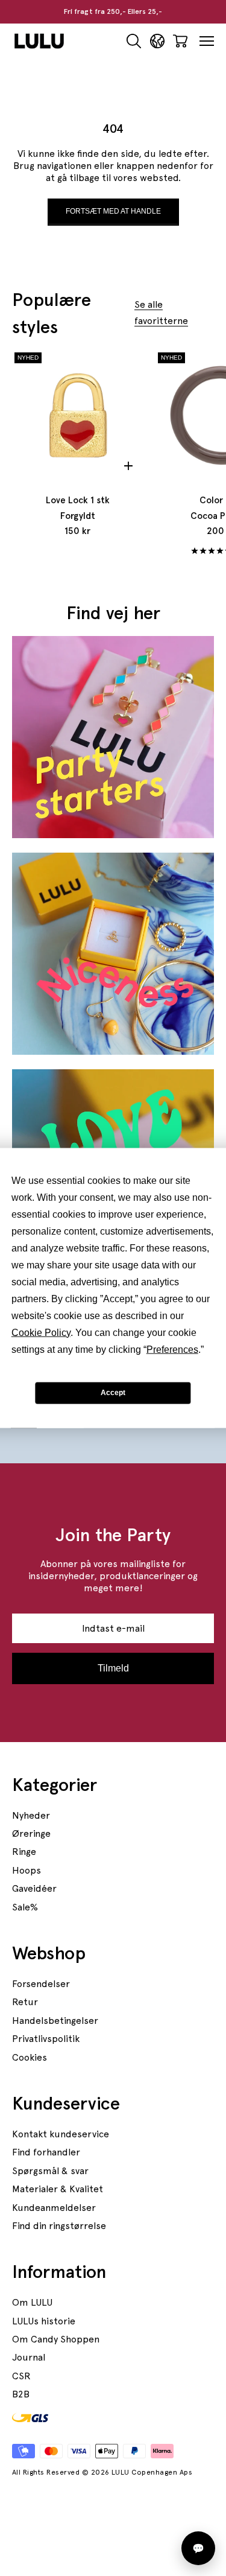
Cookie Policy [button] (41, 1332)
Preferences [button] (172, 1349)
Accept (113, 1393)
